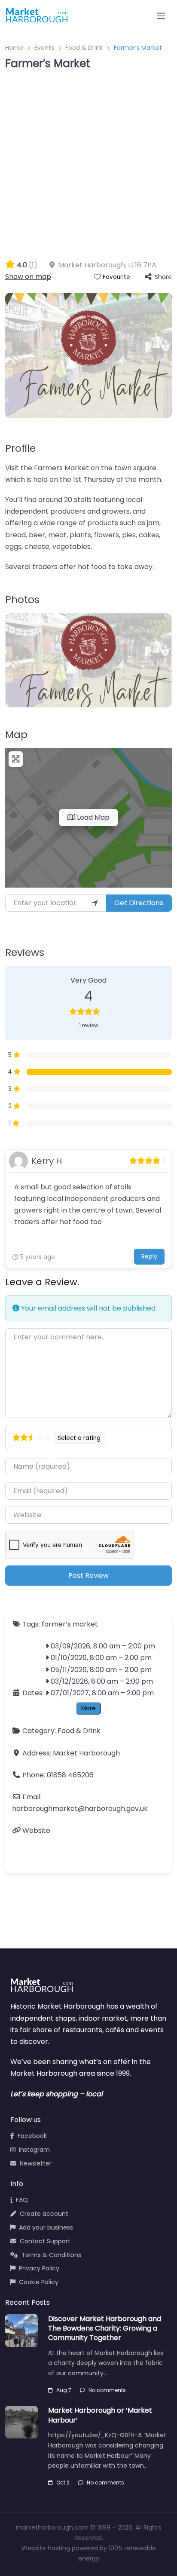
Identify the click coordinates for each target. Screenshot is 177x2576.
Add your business (46, 2227)
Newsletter (36, 2163)
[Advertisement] (88, 166)
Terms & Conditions (51, 2255)
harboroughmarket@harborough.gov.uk (80, 1809)
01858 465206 (70, 1775)
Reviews (25, 953)
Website (36, 1830)
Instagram (34, 2150)
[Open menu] (161, 16)
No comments (107, 2390)
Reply (149, 1256)
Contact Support (45, 2241)
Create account (44, 2214)
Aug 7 (64, 2390)
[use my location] (95, 903)
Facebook (32, 2136)
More (88, 1708)
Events (44, 48)
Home (14, 48)
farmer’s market (70, 1624)
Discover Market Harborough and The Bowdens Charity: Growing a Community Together (105, 2328)
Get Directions (139, 903)
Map (16, 735)
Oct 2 (63, 2483)
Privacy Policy (39, 2268)
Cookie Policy (39, 2282)
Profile (20, 448)
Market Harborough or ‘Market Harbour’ (100, 2415)
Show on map (28, 277)
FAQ (22, 2200)
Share (163, 277)
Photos (22, 600)
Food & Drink (84, 48)
